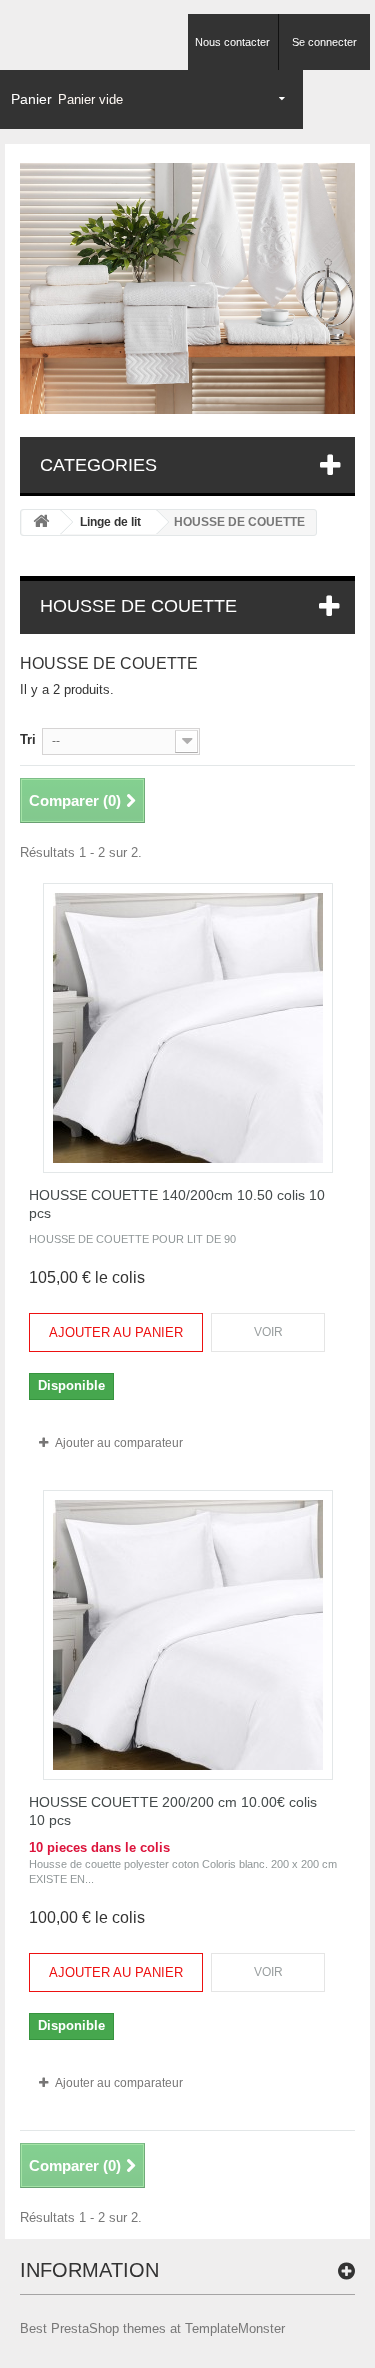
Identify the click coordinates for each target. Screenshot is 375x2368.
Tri (28, 739)
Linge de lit (110, 522)
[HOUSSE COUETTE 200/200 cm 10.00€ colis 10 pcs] (188, 1635)
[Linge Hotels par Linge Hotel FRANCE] (187, 288)
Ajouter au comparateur (119, 1443)
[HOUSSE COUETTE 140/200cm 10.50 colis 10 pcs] (188, 1028)
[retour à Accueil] (41, 522)
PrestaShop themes (108, 2328)
